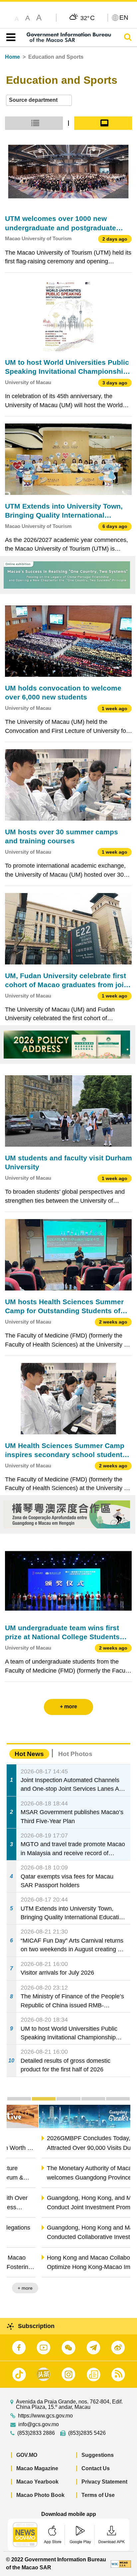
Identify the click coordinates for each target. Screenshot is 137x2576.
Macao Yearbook (37, 2482)
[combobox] (39, 100)
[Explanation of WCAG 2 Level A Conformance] (121, 2563)
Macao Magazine (37, 2468)
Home (12, 57)
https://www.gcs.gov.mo (45, 2416)
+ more (117, 2288)
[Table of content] (9, 37)
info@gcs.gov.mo (39, 2424)
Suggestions (98, 2455)
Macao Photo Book (40, 2495)
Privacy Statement (104, 2482)
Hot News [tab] (29, 1754)
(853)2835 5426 (87, 2433)
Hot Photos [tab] (75, 1754)
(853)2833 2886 (36, 2433)
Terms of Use (98, 2495)
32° (88, 18)
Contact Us (96, 2468)
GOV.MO (27, 2455)
